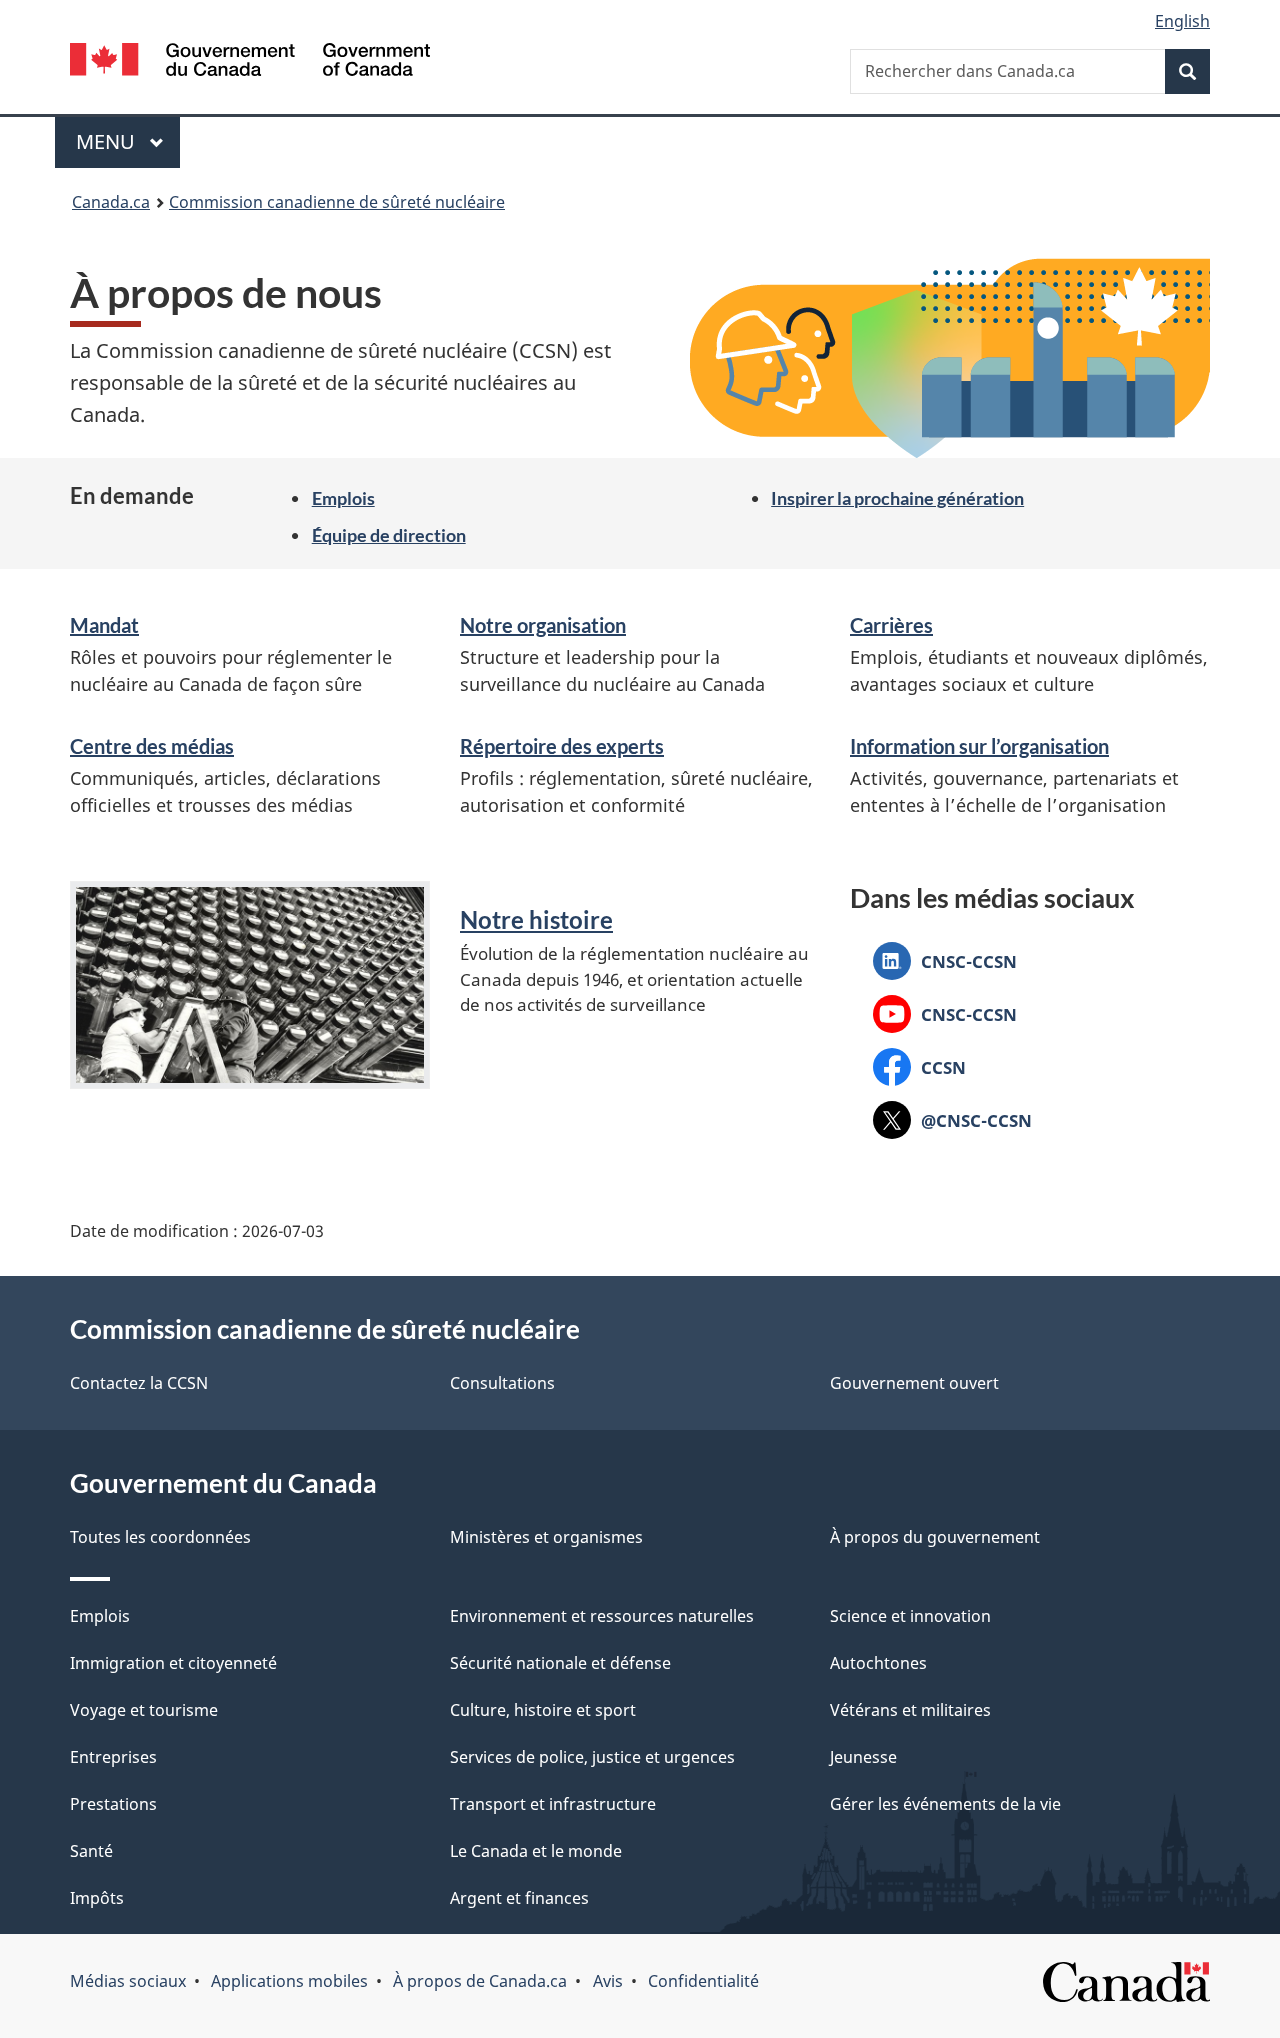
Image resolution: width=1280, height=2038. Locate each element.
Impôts (97, 1898)
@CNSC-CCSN (952, 1123)
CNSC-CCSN (945, 964)
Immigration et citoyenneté (173, 1663)
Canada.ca (111, 202)
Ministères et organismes (546, 1537)
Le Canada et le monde (536, 1851)
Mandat (104, 625)
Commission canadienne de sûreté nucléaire (337, 202)
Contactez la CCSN (139, 1383)
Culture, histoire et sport (543, 1710)
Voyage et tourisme (144, 1710)
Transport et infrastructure (553, 1804)
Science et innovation (910, 1616)
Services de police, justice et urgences (592, 1757)
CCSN (919, 1070)
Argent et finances (519, 1898)
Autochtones (878, 1663)
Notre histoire (536, 919)
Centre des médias (152, 746)
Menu (128, 141)
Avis (608, 1981)
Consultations (502, 1383)
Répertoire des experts (562, 746)
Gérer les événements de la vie (945, 1804)
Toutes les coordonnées (160, 1537)
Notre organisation (543, 625)
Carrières (891, 625)
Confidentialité (703, 1981)
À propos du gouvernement (935, 1537)
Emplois (343, 498)
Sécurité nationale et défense (560, 1663)
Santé (91, 1851)
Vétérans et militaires (910, 1710)
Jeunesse (863, 1757)
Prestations (113, 1804)
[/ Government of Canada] (250, 62)
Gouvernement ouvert (914, 1383)
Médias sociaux (128, 1981)
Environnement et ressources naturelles (602, 1616)
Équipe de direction (389, 535)
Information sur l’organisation (979, 746)
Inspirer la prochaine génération (897, 498)
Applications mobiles (289, 1981)
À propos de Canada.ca (480, 1981)
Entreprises (113, 1757)
